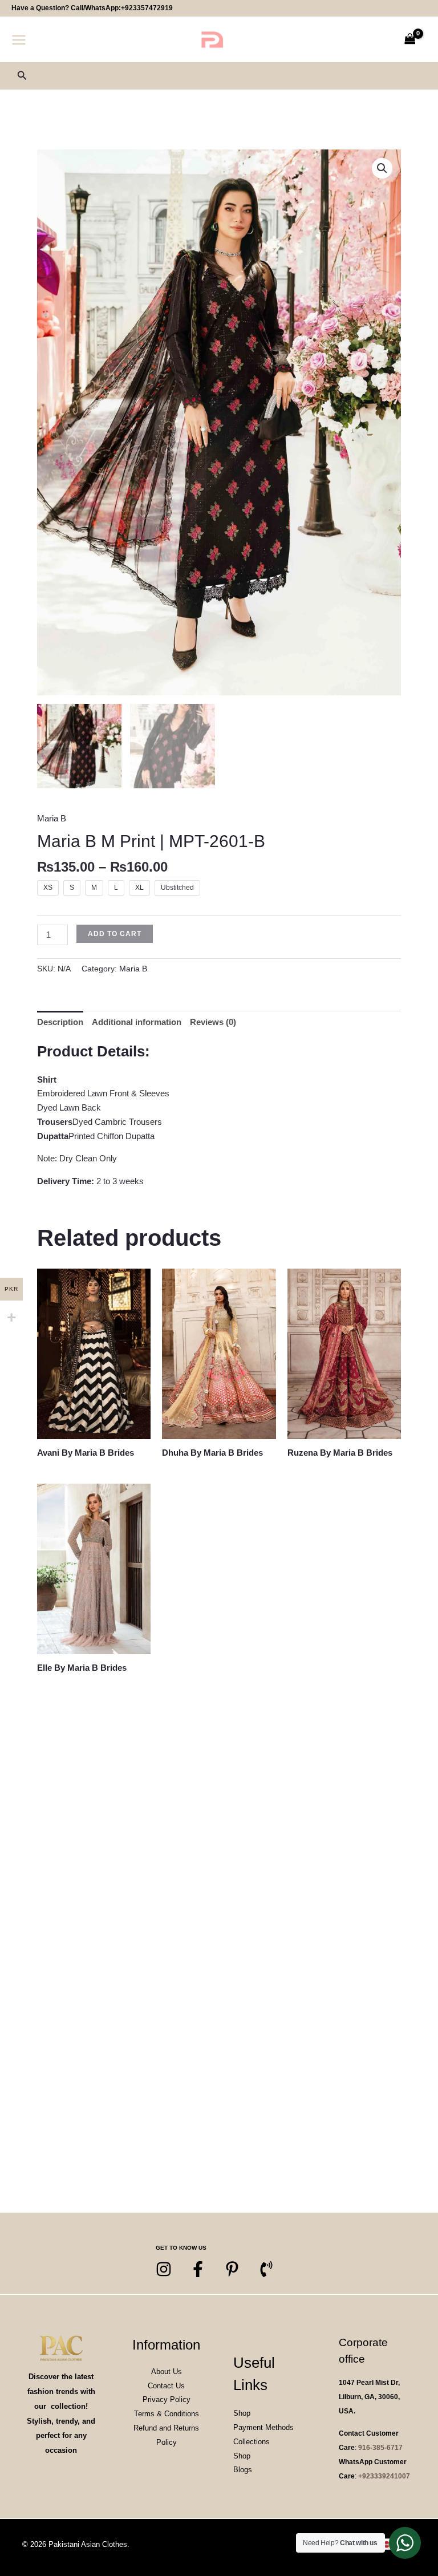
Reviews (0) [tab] (213, 1022)
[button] (22, 76)
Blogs (243, 2470)
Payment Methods (263, 2427)
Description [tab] (60, 1022)
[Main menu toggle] (19, 40)
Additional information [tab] (137, 1022)
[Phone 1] (266, 2269)
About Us (167, 2372)
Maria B (52, 818)
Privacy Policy (167, 2399)
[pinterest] (232, 2269)
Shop (242, 2413)
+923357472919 (147, 8)
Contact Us (166, 2386)
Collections (252, 2442)
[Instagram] (164, 2269)
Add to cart (115, 934)
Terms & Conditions (167, 2414)
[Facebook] (198, 2269)
